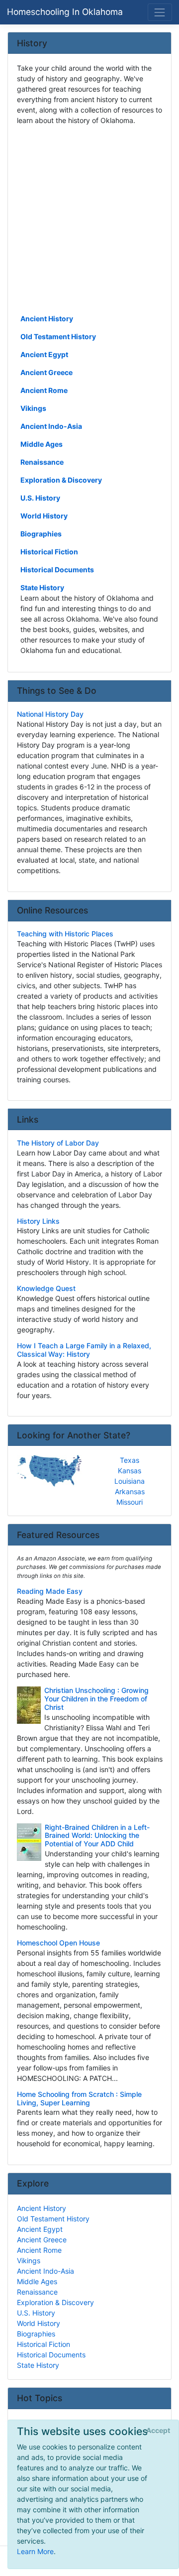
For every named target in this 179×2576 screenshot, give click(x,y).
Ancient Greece (46, 372)
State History (42, 587)
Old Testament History (58, 336)
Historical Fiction (49, 552)
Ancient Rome (44, 390)
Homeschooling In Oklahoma (65, 12)
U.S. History (40, 498)
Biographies (41, 534)
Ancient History (47, 319)
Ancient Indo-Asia (51, 426)
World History (44, 516)
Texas (130, 1460)
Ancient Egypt (44, 354)
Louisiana (130, 1481)
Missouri (130, 1502)
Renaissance (42, 462)
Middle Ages (42, 444)
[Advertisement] (89, 219)
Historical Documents (57, 570)
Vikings (33, 408)
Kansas (130, 1471)
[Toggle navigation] (160, 12)
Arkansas (130, 1491)
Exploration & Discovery (61, 480)
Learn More (35, 2551)
